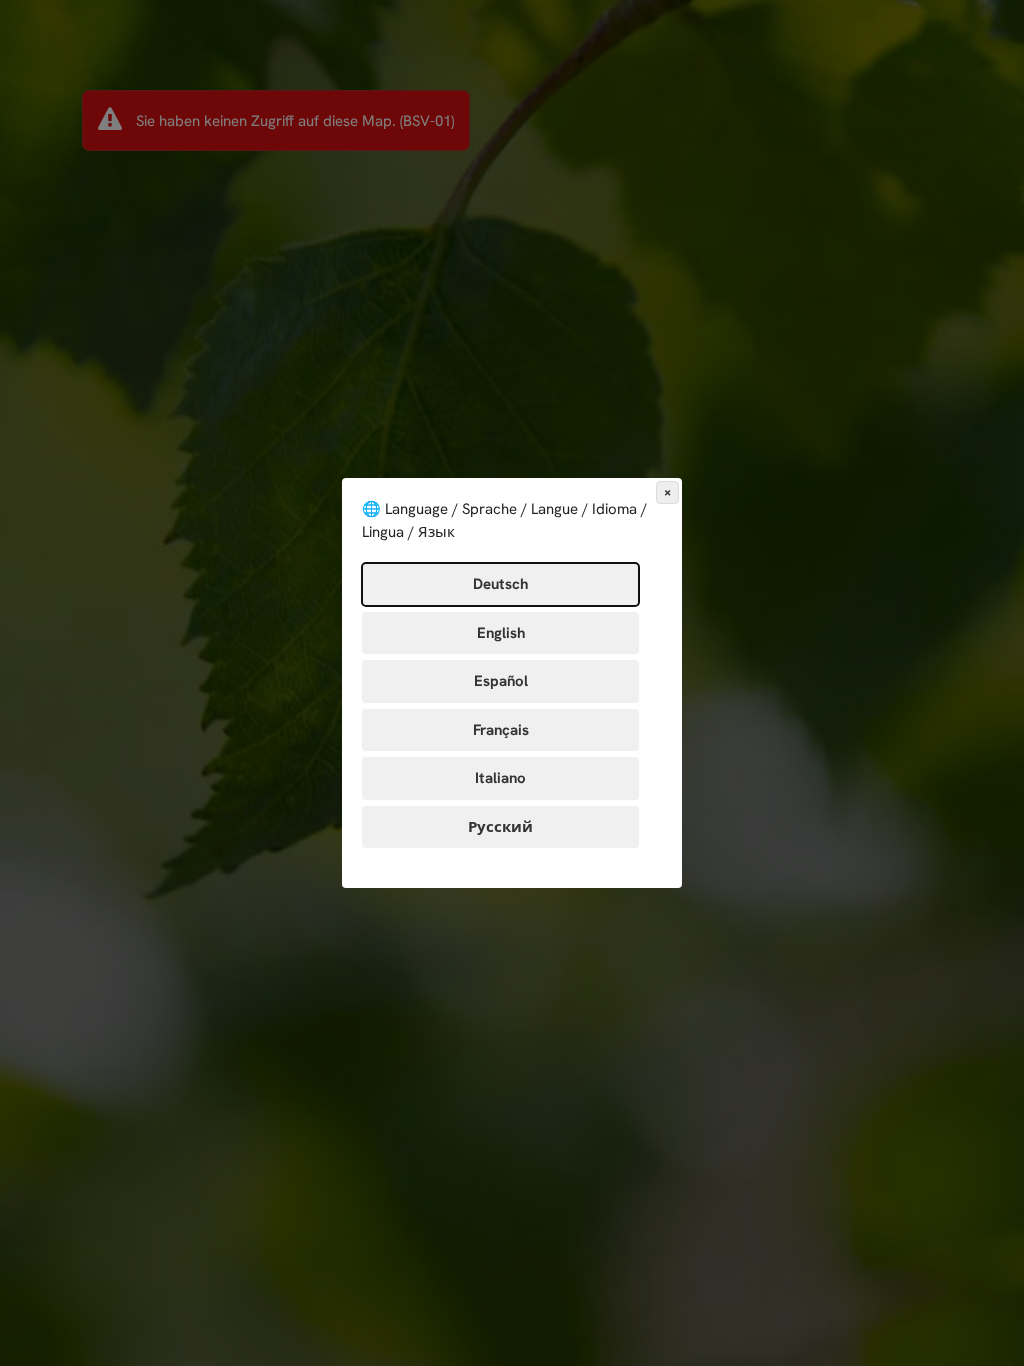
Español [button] (501, 681)
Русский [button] (500, 827)
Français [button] (501, 730)
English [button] (501, 633)
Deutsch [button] (500, 584)
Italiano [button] (500, 778)
